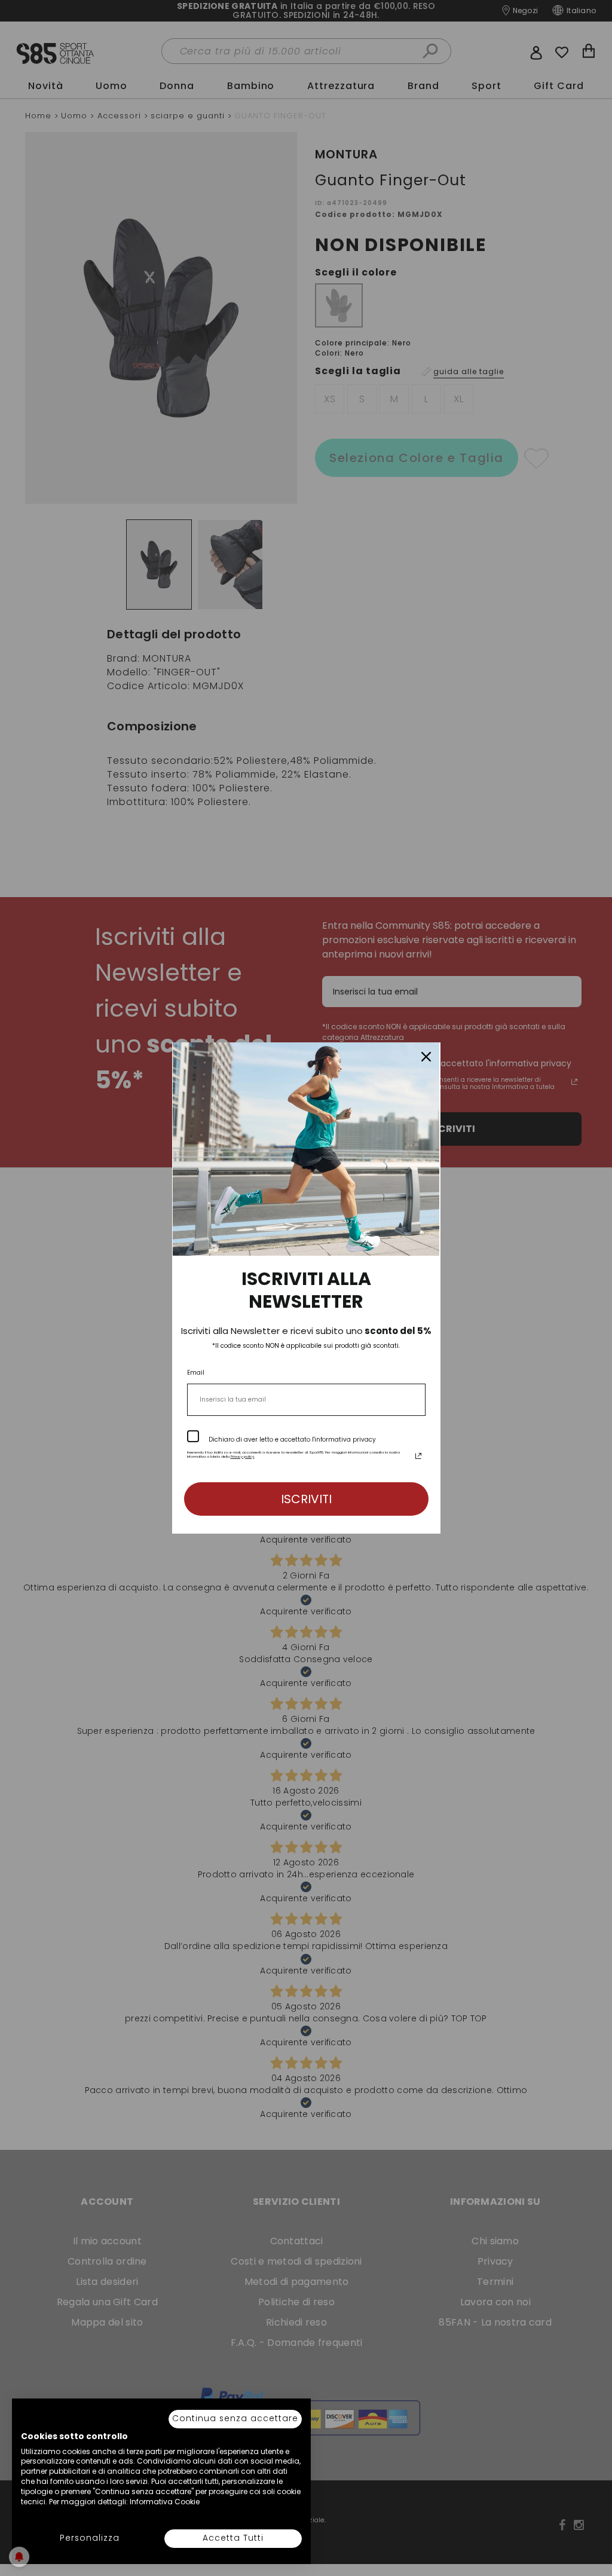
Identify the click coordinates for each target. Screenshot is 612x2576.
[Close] (426, 1057)
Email (196, 1373)
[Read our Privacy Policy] (418, 1456)
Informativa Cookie (165, 2502)
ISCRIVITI (306, 1499)
